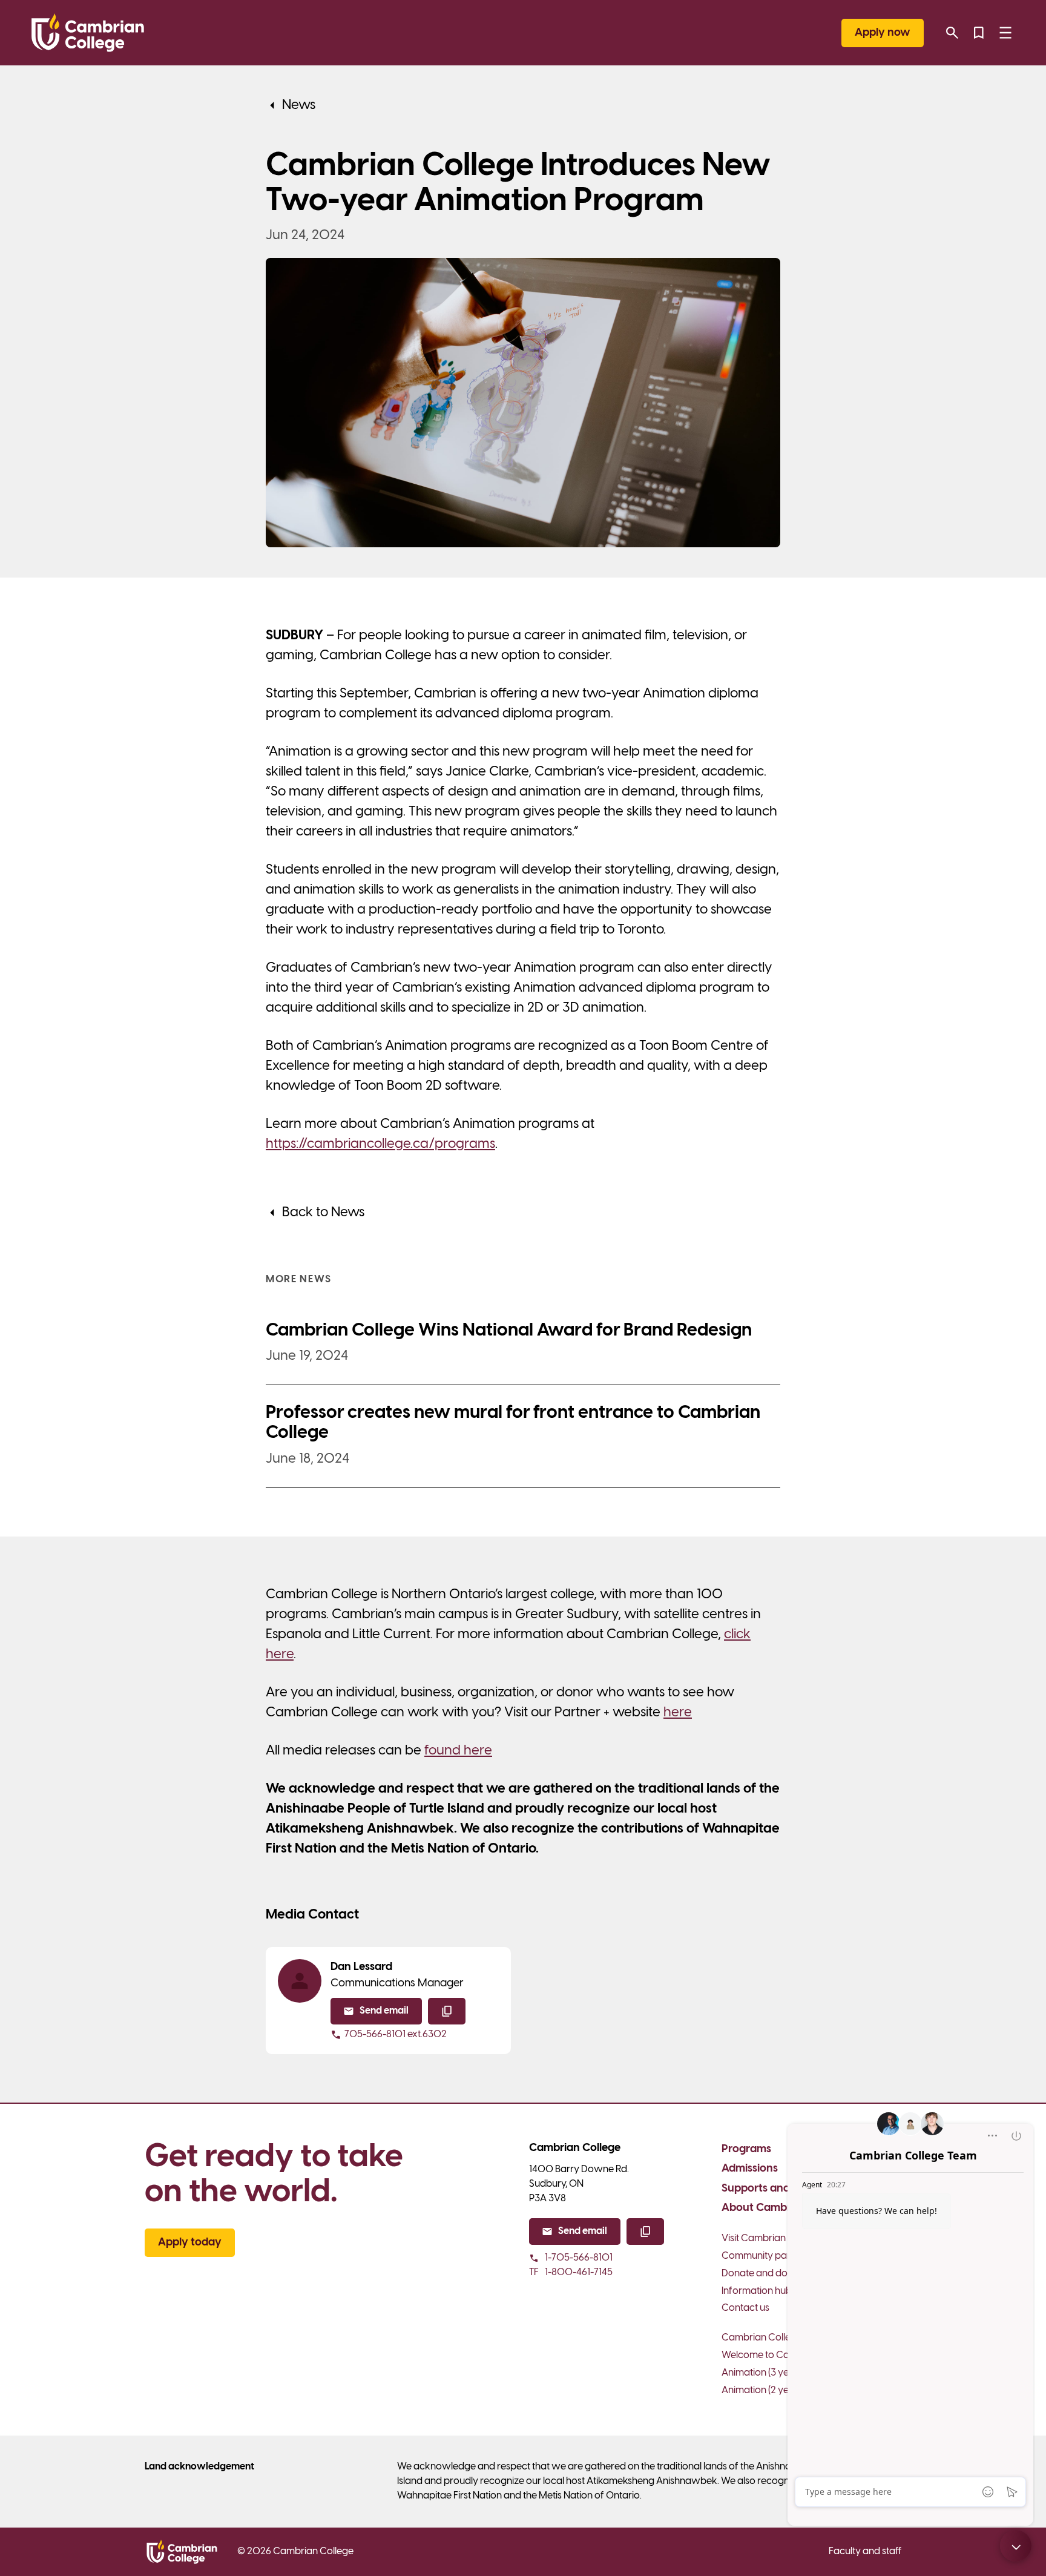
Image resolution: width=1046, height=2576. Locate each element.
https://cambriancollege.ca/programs (380, 1144)
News (299, 105)
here (678, 1713)
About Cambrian (764, 2208)
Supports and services (778, 2189)
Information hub (757, 2291)
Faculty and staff (865, 2551)
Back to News (323, 1213)
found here (458, 1751)
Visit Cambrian (754, 2238)
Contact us (745, 2308)
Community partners (767, 2256)
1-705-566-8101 (579, 2258)
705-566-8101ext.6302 (396, 2034)
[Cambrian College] (88, 33)
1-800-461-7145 (571, 2272)
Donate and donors (764, 2274)
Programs (746, 2149)
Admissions (750, 2169)
